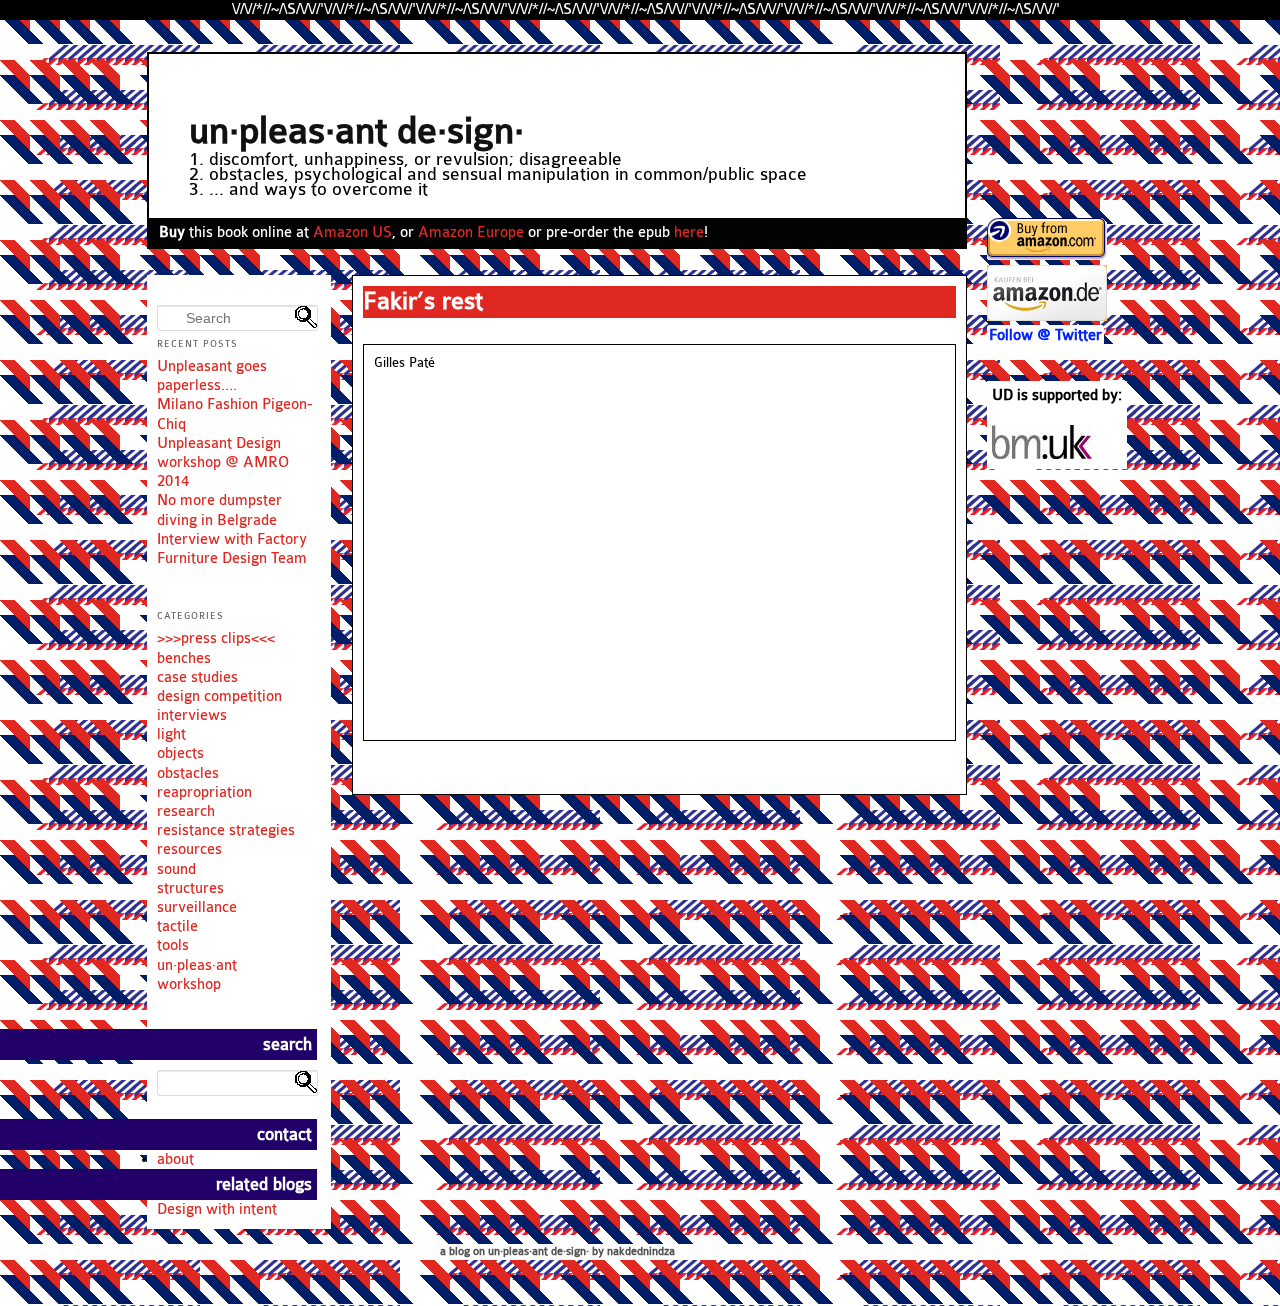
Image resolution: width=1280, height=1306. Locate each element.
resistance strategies (226, 830)
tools (173, 945)
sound (176, 869)
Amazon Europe (471, 232)
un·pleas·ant (197, 965)
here (689, 232)
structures (190, 888)
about (175, 1159)
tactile (177, 926)
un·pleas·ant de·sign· (356, 131)
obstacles (188, 773)
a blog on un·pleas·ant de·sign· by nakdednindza (557, 1251)
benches (184, 658)
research (186, 811)
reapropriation (204, 792)
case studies (197, 677)
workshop (189, 984)
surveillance (197, 907)
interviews (192, 715)
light (171, 734)
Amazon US (352, 232)
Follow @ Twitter (1045, 335)
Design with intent (217, 1209)
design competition (219, 696)
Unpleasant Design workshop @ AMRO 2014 (223, 462)
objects (180, 753)
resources (189, 849)
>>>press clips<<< (216, 638)
